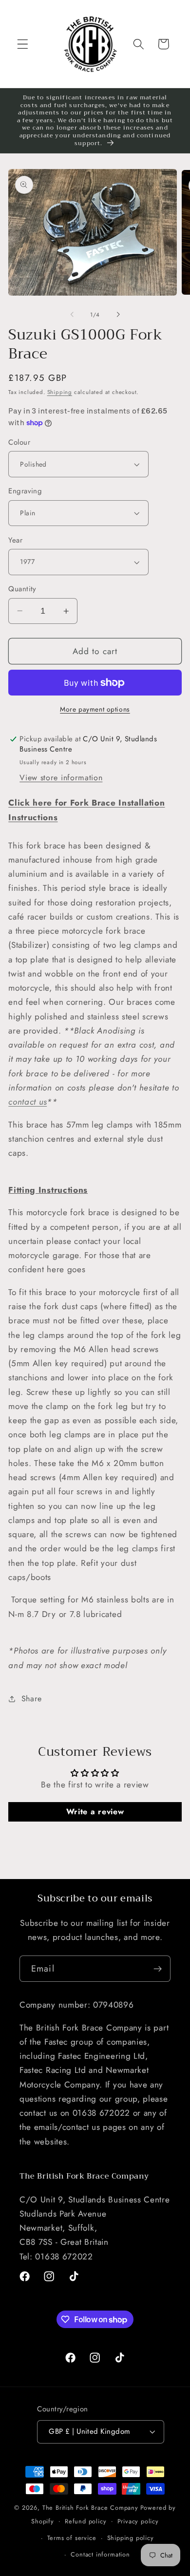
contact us (28, 1102)
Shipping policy (131, 2538)
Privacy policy (138, 2521)
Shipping (60, 392)
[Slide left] (72, 315)
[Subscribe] (158, 1969)
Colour (19, 442)
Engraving (25, 491)
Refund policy (85, 2521)
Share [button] (32, 1699)
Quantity (22, 589)
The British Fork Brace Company (90, 2508)
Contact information (100, 2554)
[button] (23, 44)
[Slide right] (118, 315)
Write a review (95, 1812)
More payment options (95, 709)
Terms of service (72, 2538)
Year (15, 540)
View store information (61, 778)
